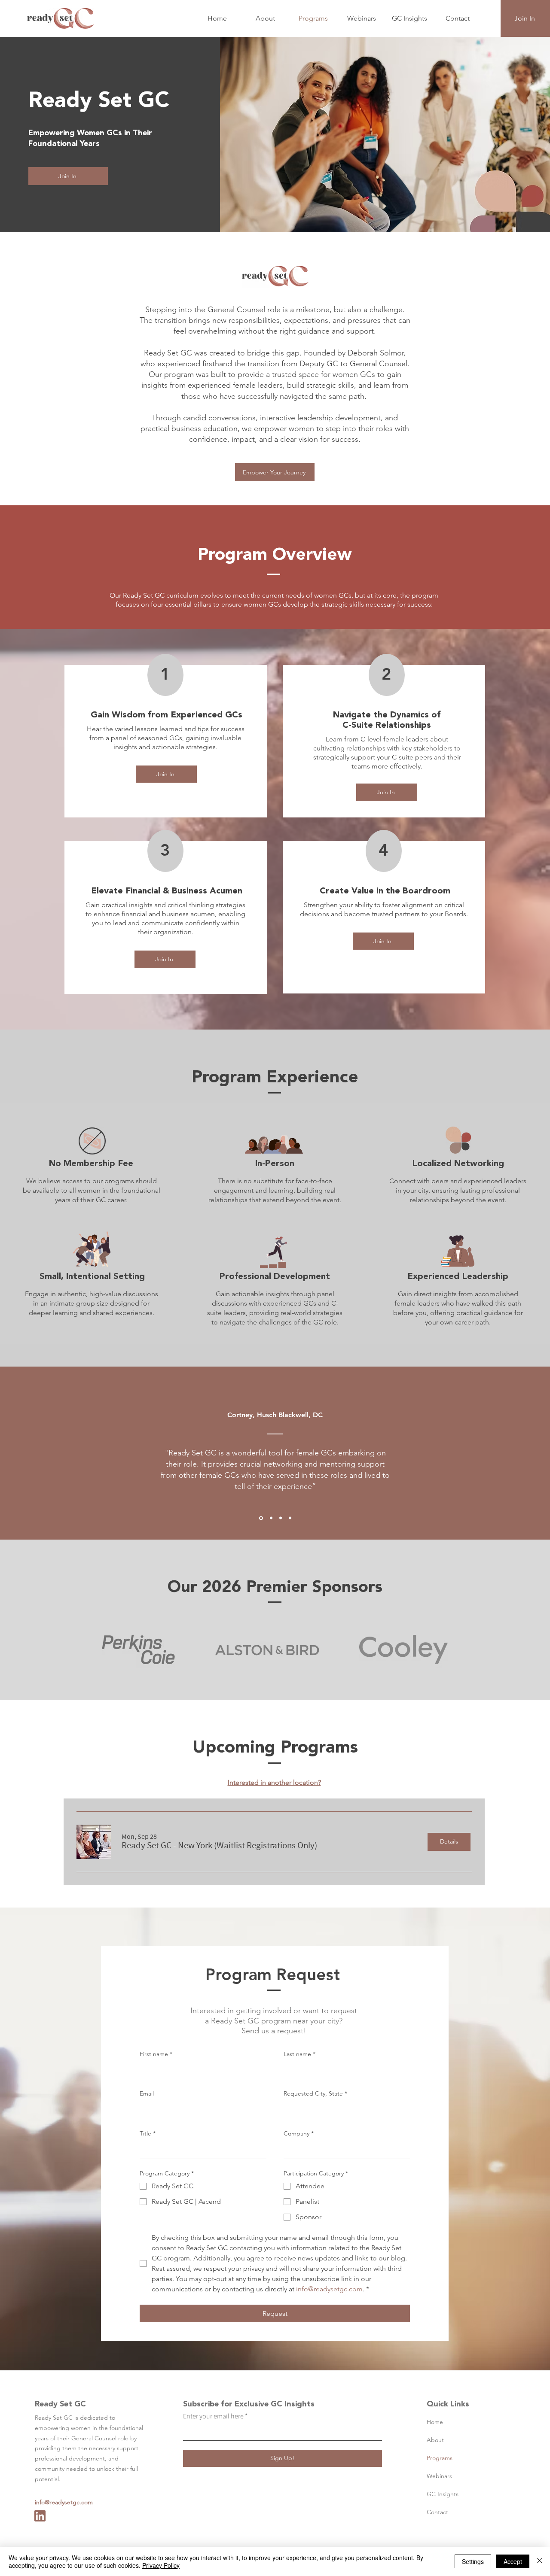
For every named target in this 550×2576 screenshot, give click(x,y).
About (435, 2440)
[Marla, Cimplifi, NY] (271, 1518)
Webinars (439, 2476)
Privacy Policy (161, 2565)
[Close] (540, 2561)
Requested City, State (315, 2093)
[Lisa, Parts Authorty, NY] (290, 1518)
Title (148, 2133)
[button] (219, 1845)
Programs (440, 2458)
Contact (437, 2512)
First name (156, 2054)
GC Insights (443, 2494)
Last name (299, 2054)
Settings (473, 2561)
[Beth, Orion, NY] (281, 1518)
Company (299, 2133)
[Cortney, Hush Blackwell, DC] (261, 1518)
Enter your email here (213, 2416)
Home (435, 2422)
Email (147, 2093)
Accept (513, 2561)
